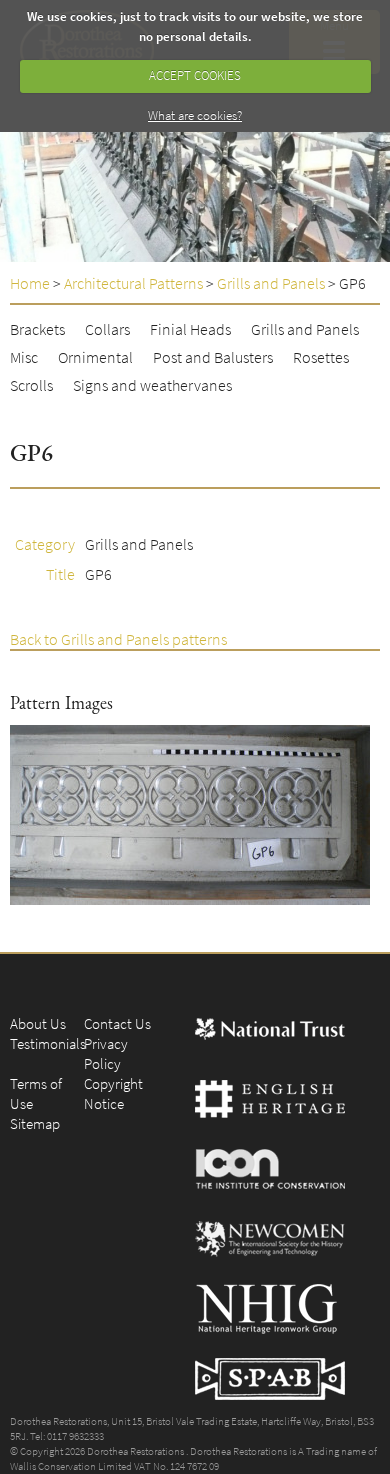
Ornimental (95, 357)
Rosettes (321, 357)
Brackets (37, 329)
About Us (38, 1023)
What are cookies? (195, 115)
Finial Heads (190, 329)
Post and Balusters (213, 357)
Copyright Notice (113, 1093)
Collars (107, 329)
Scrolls (31, 385)
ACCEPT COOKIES (195, 75)
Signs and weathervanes (152, 385)
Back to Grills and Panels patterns (118, 639)
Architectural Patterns (133, 283)
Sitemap (35, 1123)
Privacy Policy (106, 1053)
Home (30, 283)
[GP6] (190, 815)
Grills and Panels (271, 283)
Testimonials (48, 1043)
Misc (24, 357)
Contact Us (117, 1023)
